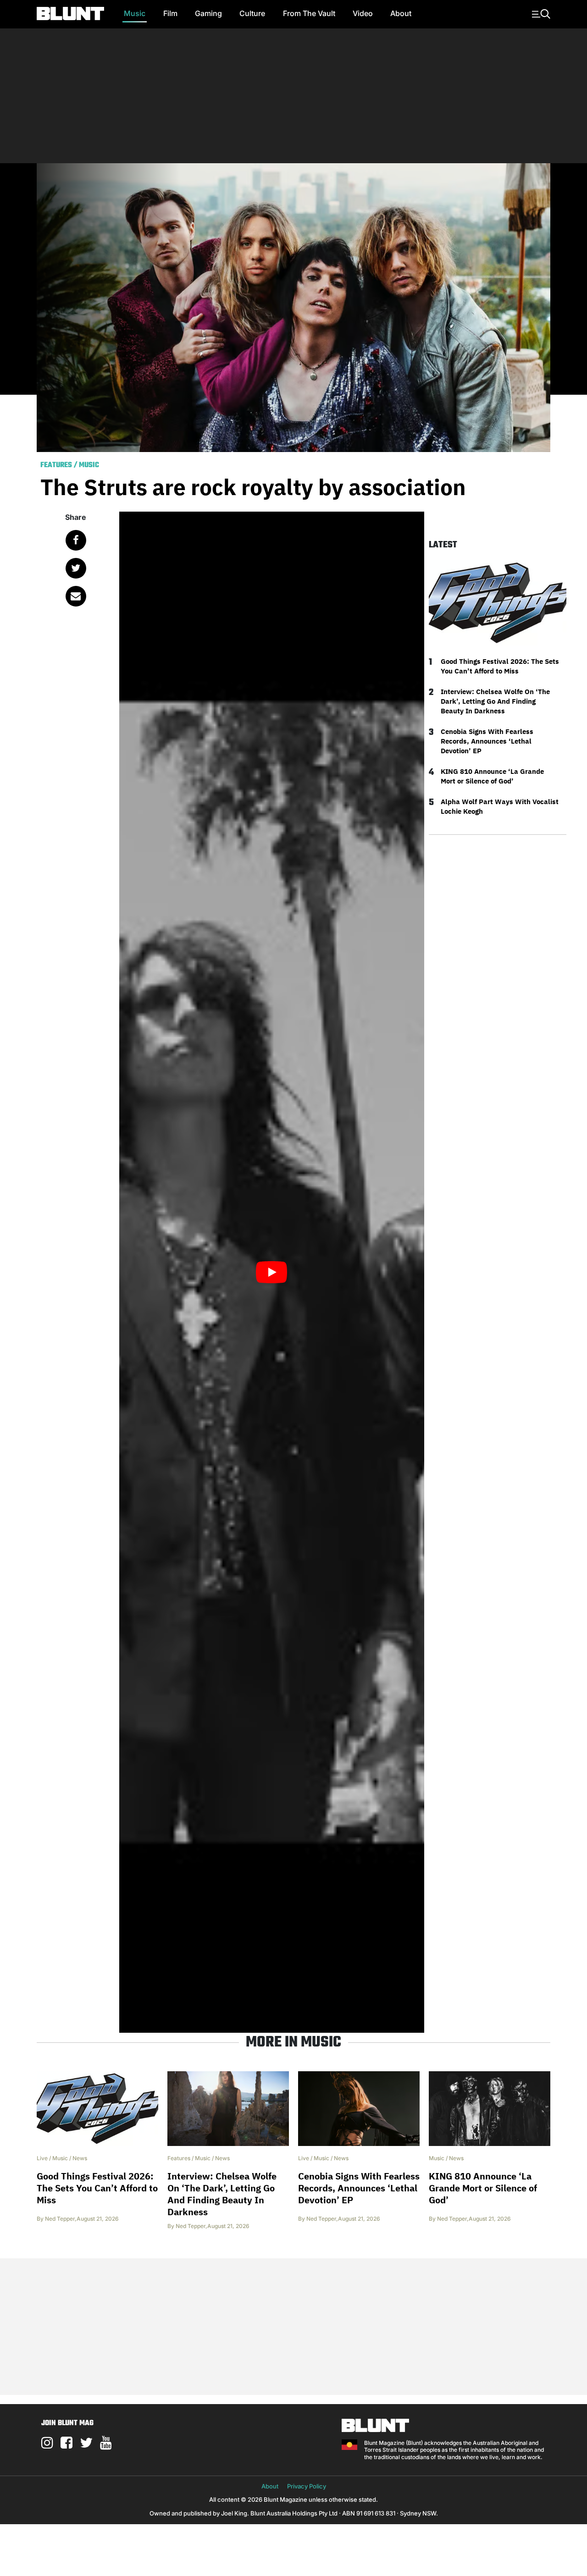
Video (363, 13)
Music (135, 13)
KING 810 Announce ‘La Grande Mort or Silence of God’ (492, 776)
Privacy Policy (307, 2486)
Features (56, 465)
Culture (252, 13)
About (401, 13)
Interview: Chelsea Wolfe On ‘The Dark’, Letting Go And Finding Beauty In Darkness (495, 701)
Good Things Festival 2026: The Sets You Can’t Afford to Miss (500, 666)
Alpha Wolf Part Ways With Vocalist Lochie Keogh (500, 806)
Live (42, 2158)
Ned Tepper (60, 2219)
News (80, 2158)
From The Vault (309, 13)
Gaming (208, 13)
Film (170, 13)
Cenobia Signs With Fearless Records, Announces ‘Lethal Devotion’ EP (487, 741)
